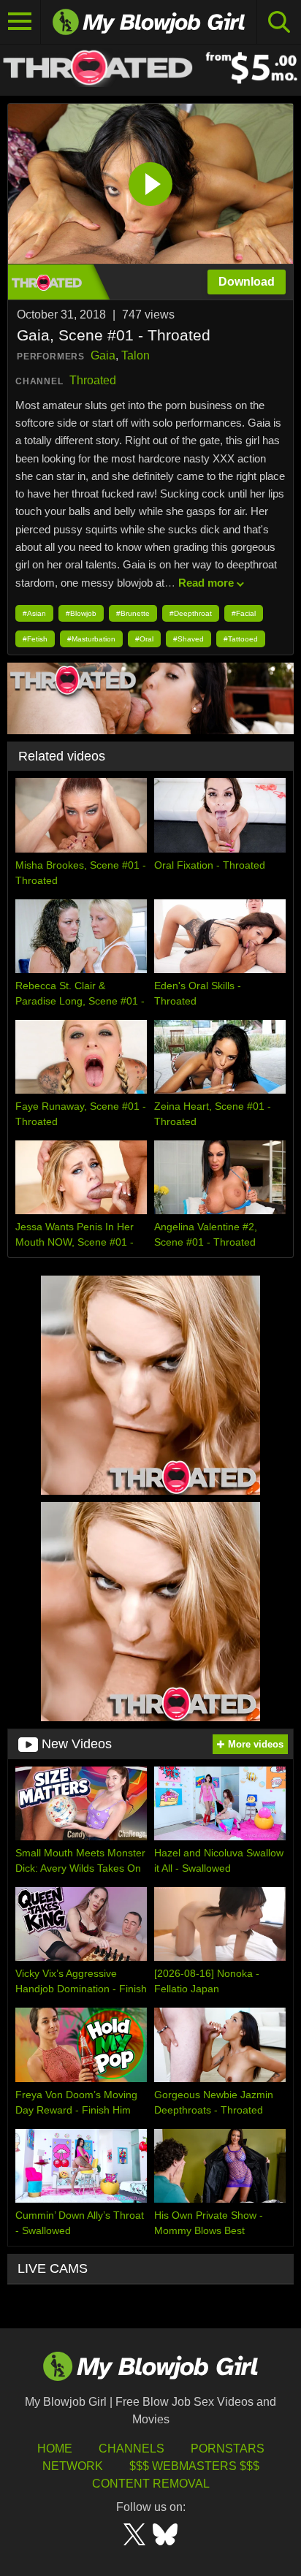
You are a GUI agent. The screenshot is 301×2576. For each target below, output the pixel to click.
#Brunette (133, 613)
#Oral (144, 639)
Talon (136, 355)
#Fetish (35, 639)
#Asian (34, 613)
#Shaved (188, 639)
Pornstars (228, 2449)
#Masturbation (91, 639)
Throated (93, 380)
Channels (132, 2449)
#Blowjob (81, 613)
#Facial (244, 613)
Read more (206, 583)
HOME (55, 2449)
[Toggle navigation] (20, 22)
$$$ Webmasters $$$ (194, 2466)
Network (73, 2466)
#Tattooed (241, 639)
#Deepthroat (191, 613)
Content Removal (151, 2484)
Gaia (103, 355)
